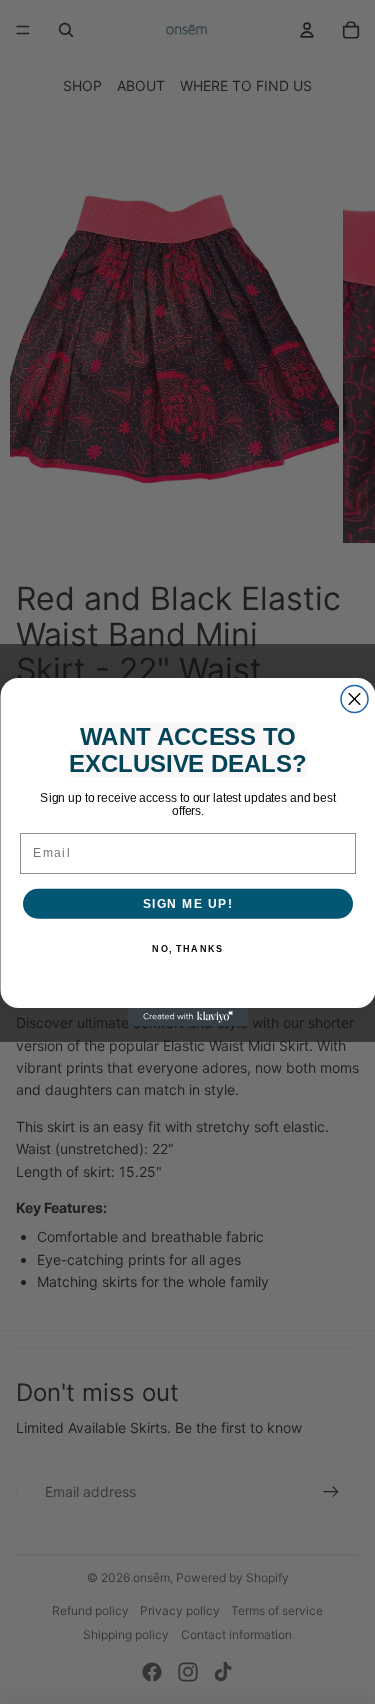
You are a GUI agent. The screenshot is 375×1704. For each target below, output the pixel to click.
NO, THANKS (187, 949)
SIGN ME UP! (187, 903)
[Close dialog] (354, 699)
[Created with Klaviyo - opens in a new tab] (188, 1017)
